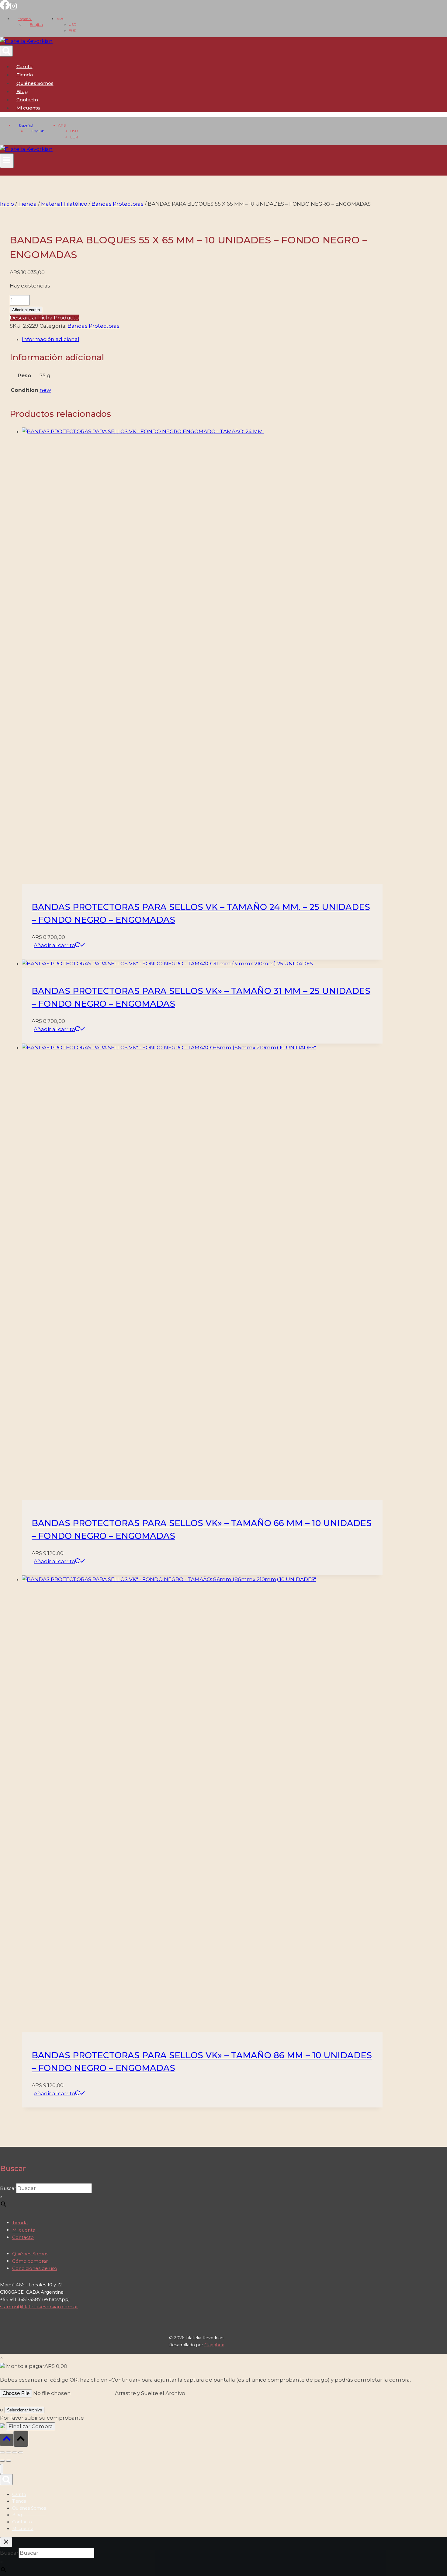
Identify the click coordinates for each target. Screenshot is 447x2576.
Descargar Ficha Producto (44, 318)
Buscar (8, 2188)
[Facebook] (5, 8)
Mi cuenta (24, 2230)
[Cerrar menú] (2, 2469)
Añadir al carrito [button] (54, 945)
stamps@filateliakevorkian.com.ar (39, 2307)
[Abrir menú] (7, 161)
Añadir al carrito (26, 310)
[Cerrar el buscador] (6, 2542)
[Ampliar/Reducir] (2, 2452)
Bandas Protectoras (94, 326)
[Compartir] (15, 2452)
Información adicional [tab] (51, 339)
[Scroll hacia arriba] (7, 2440)
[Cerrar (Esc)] (21, 2452)
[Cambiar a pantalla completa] (9, 2452)
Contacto (27, 100)
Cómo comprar (30, 2261)
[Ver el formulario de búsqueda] (6, 51)
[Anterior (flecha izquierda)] (2, 2461)
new (45, 390)
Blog (22, 91)
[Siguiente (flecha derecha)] (9, 2461)
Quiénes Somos (35, 83)
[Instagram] (13, 8)
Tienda (25, 75)
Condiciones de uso (35, 2268)
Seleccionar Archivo (24, 2410)
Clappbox (214, 2345)
